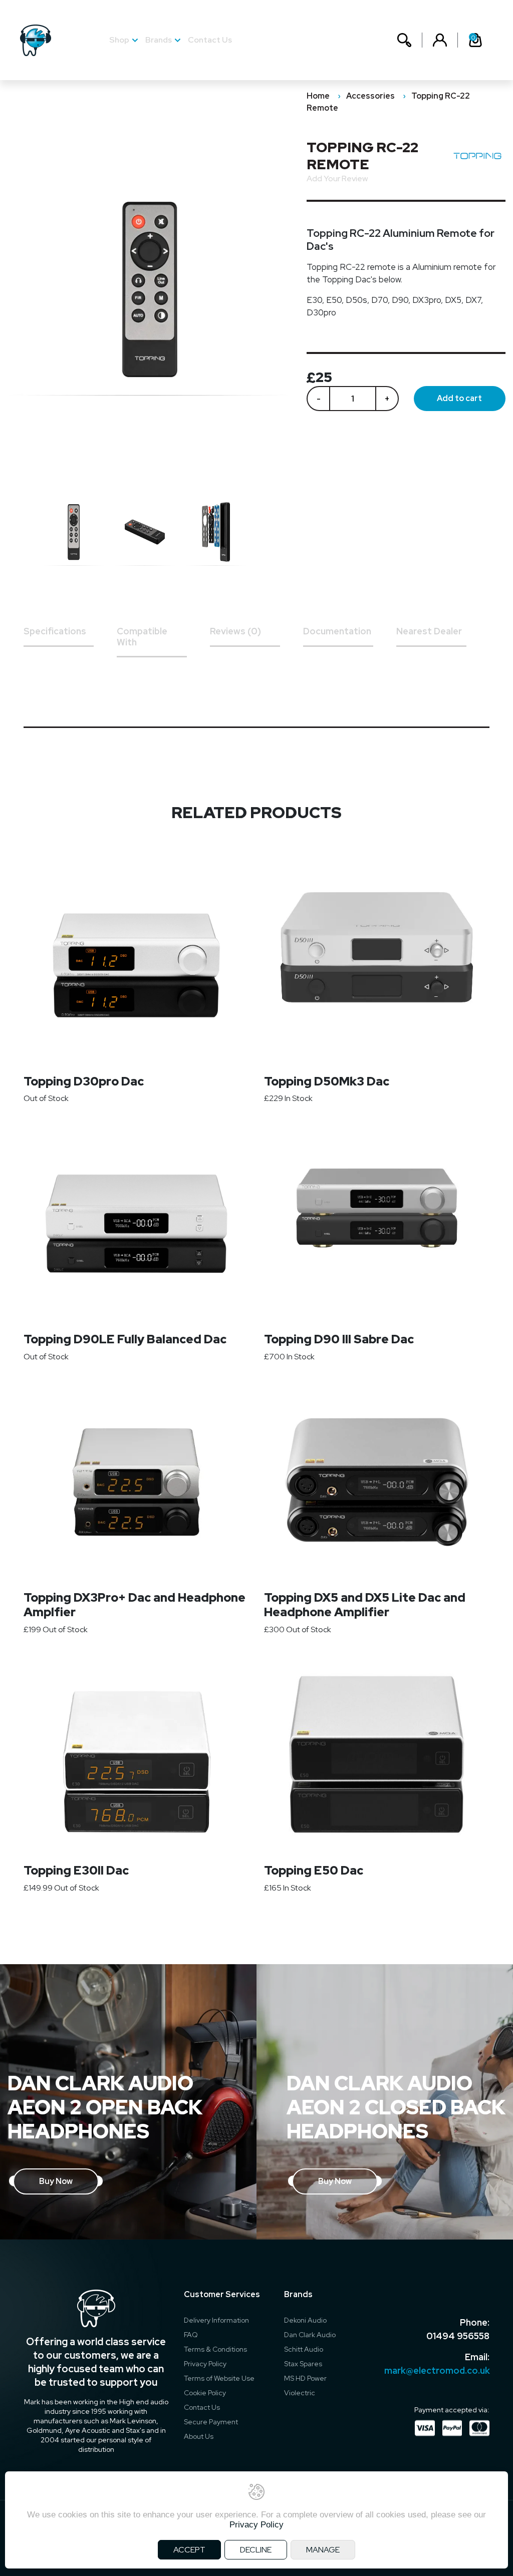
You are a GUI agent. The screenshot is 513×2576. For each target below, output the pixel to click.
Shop (119, 40)
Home (318, 96)
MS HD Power (305, 2378)
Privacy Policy (205, 2364)
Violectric (300, 2393)
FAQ (191, 2335)
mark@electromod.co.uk (437, 2370)
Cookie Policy (205, 2393)
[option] (79, 532)
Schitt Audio (304, 2349)
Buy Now (56, 2181)
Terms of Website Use (219, 2378)
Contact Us (210, 40)
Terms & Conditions (215, 2349)
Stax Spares (303, 2364)
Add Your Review (337, 178)
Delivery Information (216, 2320)
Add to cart (459, 398)
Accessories (370, 96)
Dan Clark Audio (310, 2335)
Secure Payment (211, 2422)
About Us (199, 2436)
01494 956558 (458, 2336)
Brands (159, 40)
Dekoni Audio (305, 2320)
